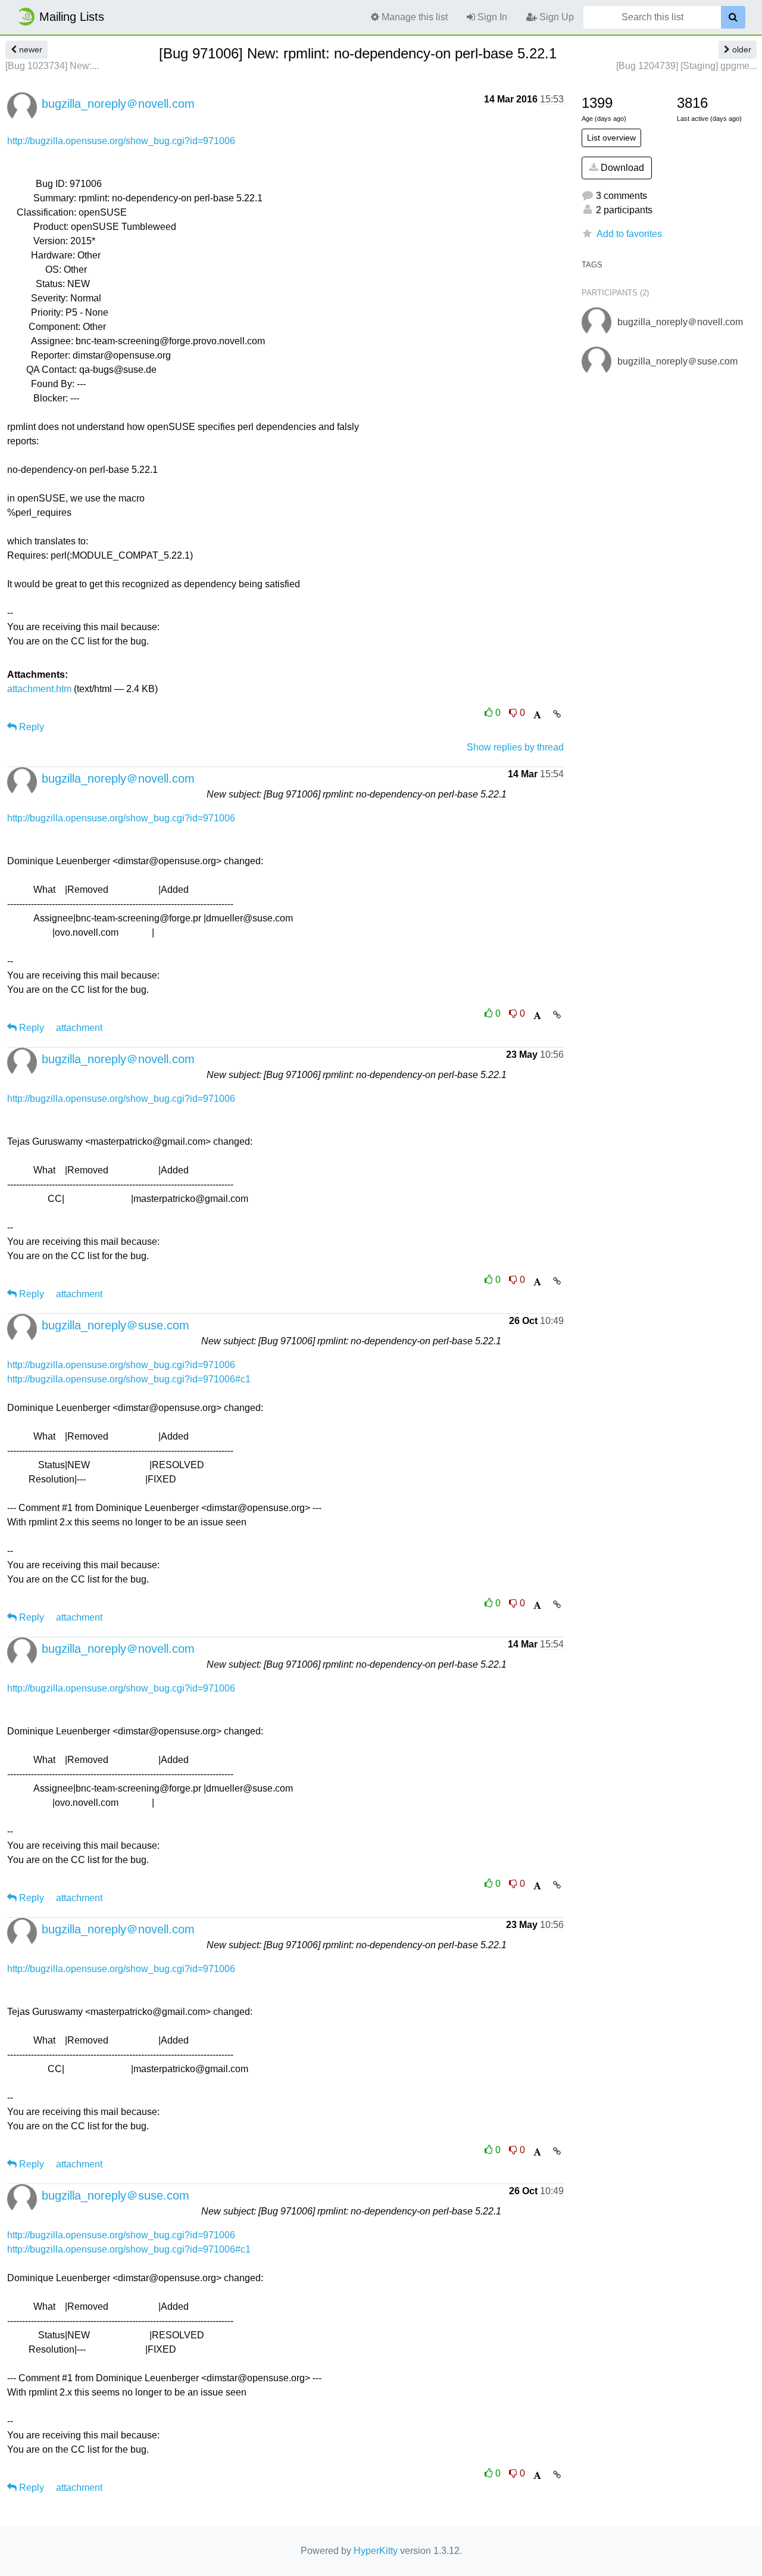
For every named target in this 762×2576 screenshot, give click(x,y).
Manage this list (413, 17)
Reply (30, 727)
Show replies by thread (515, 747)
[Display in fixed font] (537, 715)
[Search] (733, 17)
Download (621, 168)
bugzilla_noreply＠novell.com (118, 104)
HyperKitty (376, 2551)
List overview (611, 138)
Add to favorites (629, 234)
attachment (79, 1028)
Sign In (491, 17)
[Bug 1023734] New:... (52, 66)
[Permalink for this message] (557, 714)
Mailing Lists (72, 17)
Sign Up (555, 17)
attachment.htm (39, 689)
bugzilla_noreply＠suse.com (115, 1325)
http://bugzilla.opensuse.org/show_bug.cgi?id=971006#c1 (129, 1379)
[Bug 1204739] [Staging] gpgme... (686, 66)
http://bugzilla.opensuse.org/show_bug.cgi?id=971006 (121, 141)
